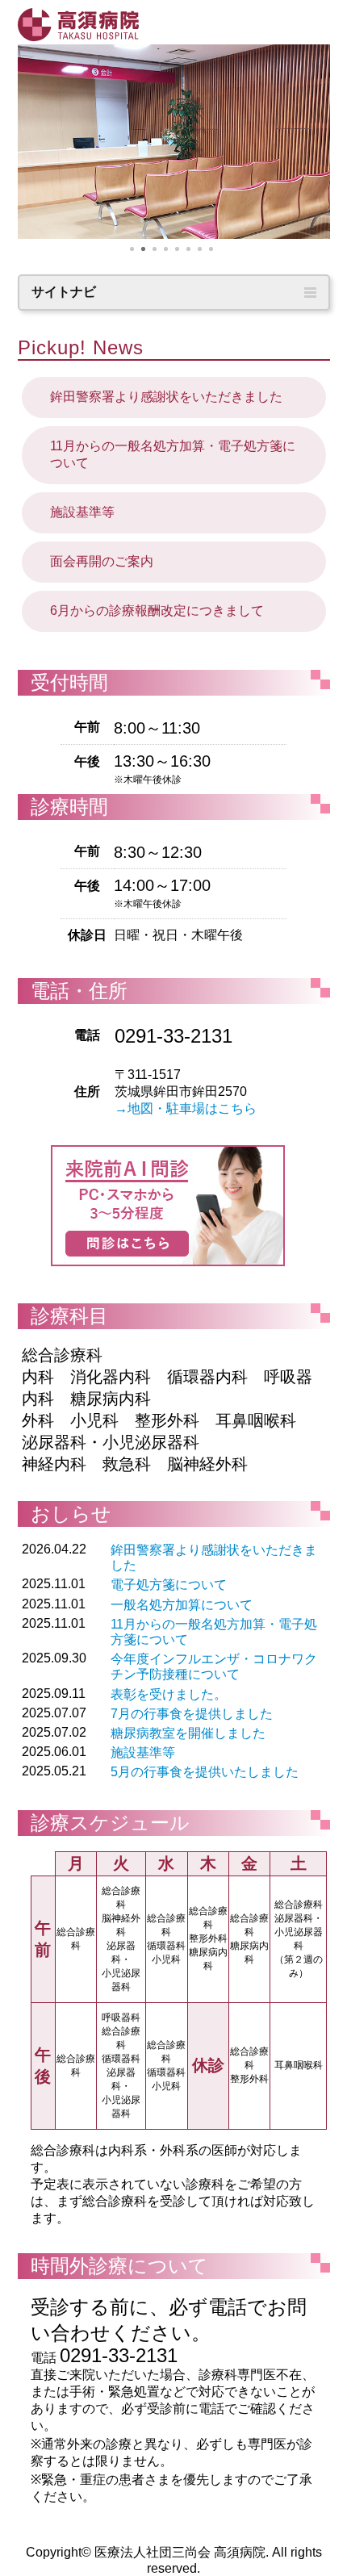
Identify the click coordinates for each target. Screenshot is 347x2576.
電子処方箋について (169, 1585)
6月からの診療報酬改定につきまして (157, 611)
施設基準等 (82, 512)
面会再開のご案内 (102, 561)
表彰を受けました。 (169, 1694)
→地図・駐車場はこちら (186, 1108)
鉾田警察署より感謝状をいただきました (166, 397)
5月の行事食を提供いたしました (205, 1772)
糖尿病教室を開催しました (188, 1733)
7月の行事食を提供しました (192, 1714)
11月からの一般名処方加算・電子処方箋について (173, 454)
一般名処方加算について (182, 1605)
